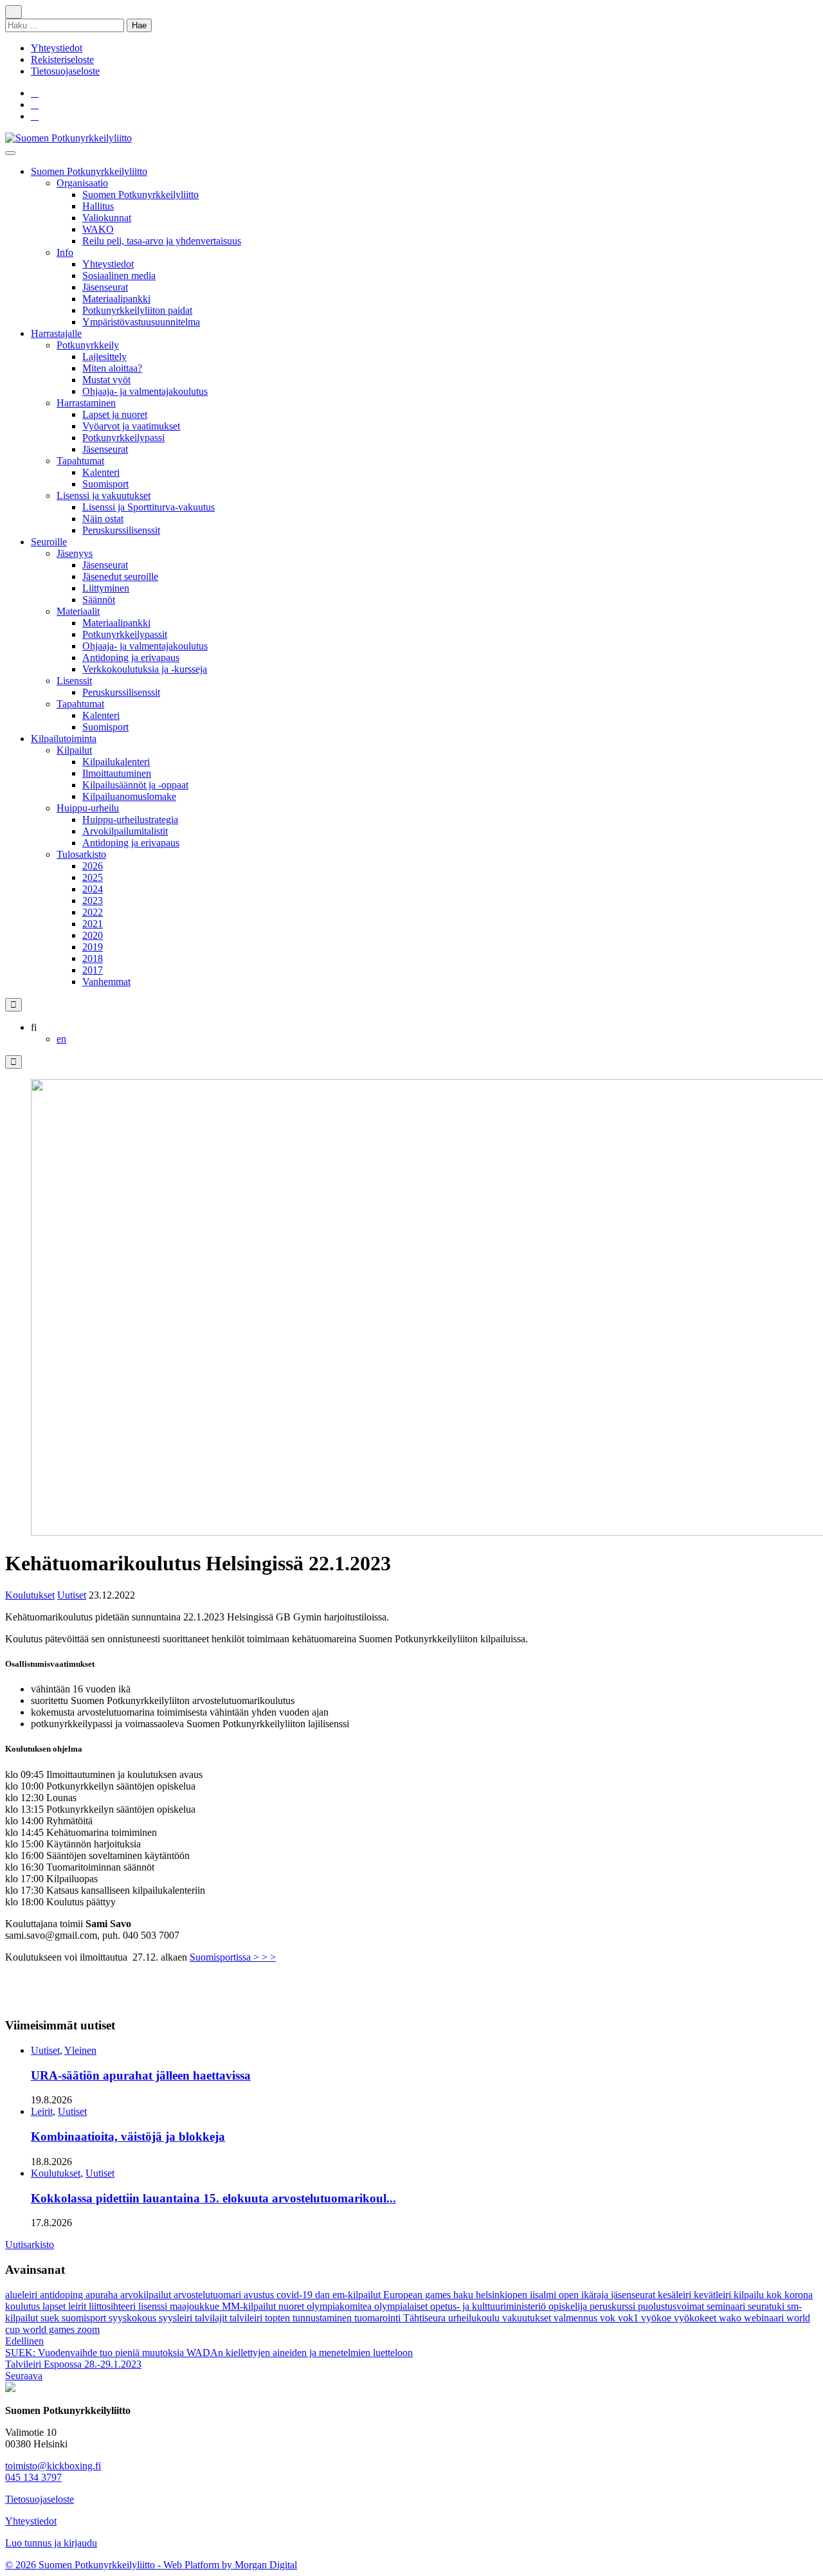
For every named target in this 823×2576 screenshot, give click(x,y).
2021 (93, 924)
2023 (93, 901)
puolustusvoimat (672, 2306)
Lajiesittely (104, 357)
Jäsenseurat (105, 287)
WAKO (98, 229)
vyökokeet (696, 2318)
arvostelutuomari (209, 2295)
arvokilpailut (147, 2295)
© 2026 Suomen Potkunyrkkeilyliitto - (84, 2565)
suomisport (85, 2318)
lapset (55, 2306)
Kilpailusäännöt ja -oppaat (135, 785)
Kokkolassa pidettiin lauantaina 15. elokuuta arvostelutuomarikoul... (213, 2198)
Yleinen (80, 2050)
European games (418, 2295)
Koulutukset (30, 1595)
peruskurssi (614, 2306)
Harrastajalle (56, 333)
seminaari (727, 2306)
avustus (260, 2295)
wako (731, 2318)
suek (51, 2318)
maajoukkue (196, 2306)
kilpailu (750, 2295)
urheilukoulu (475, 2318)
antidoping (63, 2295)
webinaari (765, 2318)
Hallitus (98, 206)
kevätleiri (714, 2295)
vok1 (629, 2318)
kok (775, 2295)
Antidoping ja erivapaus (131, 658)
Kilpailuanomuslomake (129, 796)
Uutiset (72, 1595)
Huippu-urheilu (88, 808)
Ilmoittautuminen (117, 773)
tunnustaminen (323, 2318)
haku (465, 2295)
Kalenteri (101, 472)
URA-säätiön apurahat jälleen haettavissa (141, 2075)
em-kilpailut (358, 2295)
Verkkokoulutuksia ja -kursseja (145, 669)
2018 (93, 958)
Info (65, 252)
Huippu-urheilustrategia (130, 820)
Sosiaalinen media (119, 276)
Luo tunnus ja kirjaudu (51, 2543)
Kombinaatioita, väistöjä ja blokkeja (128, 2136)
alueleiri (23, 2295)
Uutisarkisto (30, 2245)
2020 (93, 935)
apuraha (103, 2295)
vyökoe (657, 2318)
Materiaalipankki (116, 299)
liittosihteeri (113, 2306)
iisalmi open (556, 2295)
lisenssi (154, 2306)
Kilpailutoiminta (64, 739)
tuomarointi (379, 2318)
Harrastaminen (86, 403)
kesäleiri (676, 2295)
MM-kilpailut (250, 2306)
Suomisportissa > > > (233, 1957)
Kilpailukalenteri (116, 762)
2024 (93, 889)
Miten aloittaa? (112, 368)
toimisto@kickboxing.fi (53, 2466)
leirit (78, 2306)
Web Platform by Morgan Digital (230, 2565)
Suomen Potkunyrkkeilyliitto (89, 171)
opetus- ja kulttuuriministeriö (489, 2306)
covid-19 (296, 2295)
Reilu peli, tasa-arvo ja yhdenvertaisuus (162, 241)
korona (799, 2295)
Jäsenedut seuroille (120, 576)
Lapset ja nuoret (115, 414)
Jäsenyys (75, 553)
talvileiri (247, 2318)
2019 (93, 947)
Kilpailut (74, 750)
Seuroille (49, 542)
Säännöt (99, 600)
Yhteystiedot (57, 48)
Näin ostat (103, 519)
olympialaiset (402, 2306)
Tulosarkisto (81, 854)
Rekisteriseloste (62, 59)
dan (324, 2295)
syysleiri (177, 2318)
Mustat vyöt (106, 380)
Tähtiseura (426, 2318)
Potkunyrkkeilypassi (123, 438)
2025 (93, 877)
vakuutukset (528, 2318)
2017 (93, 970)
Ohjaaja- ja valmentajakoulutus (145, 391)
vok (609, 2318)
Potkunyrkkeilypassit (125, 634)
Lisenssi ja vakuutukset (104, 495)
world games (50, 2329)
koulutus (24, 2306)
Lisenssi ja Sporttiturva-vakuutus (149, 507)
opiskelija (569, 2306)
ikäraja (596, 2295)
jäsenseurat (634, 2295)
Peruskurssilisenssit (121, 530)
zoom (88, 2329)
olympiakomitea (340, 2306)
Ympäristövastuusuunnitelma (141, 322)
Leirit (42, 2111)
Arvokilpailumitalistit (125, 831)
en (61, 1039)
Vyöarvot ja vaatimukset (131, 426)
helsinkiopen (503, 2295)
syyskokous (134, 2318)
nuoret (293, 2306)
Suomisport (105, 484)
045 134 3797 (33, 2477)
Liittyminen (106, 588)
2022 (93, 912)
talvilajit (212, 2318)
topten (279, 2318)
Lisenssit (74, 681)
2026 (93, 866)
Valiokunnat (107, 218)
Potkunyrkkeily (88, 345)
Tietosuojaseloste (65, 71)
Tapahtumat (80, 461)
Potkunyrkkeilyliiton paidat (137, 310)
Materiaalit (78, 611)
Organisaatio (82, 183)
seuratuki (767, 2306)
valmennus (577, 2318)
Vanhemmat (106, 982)
